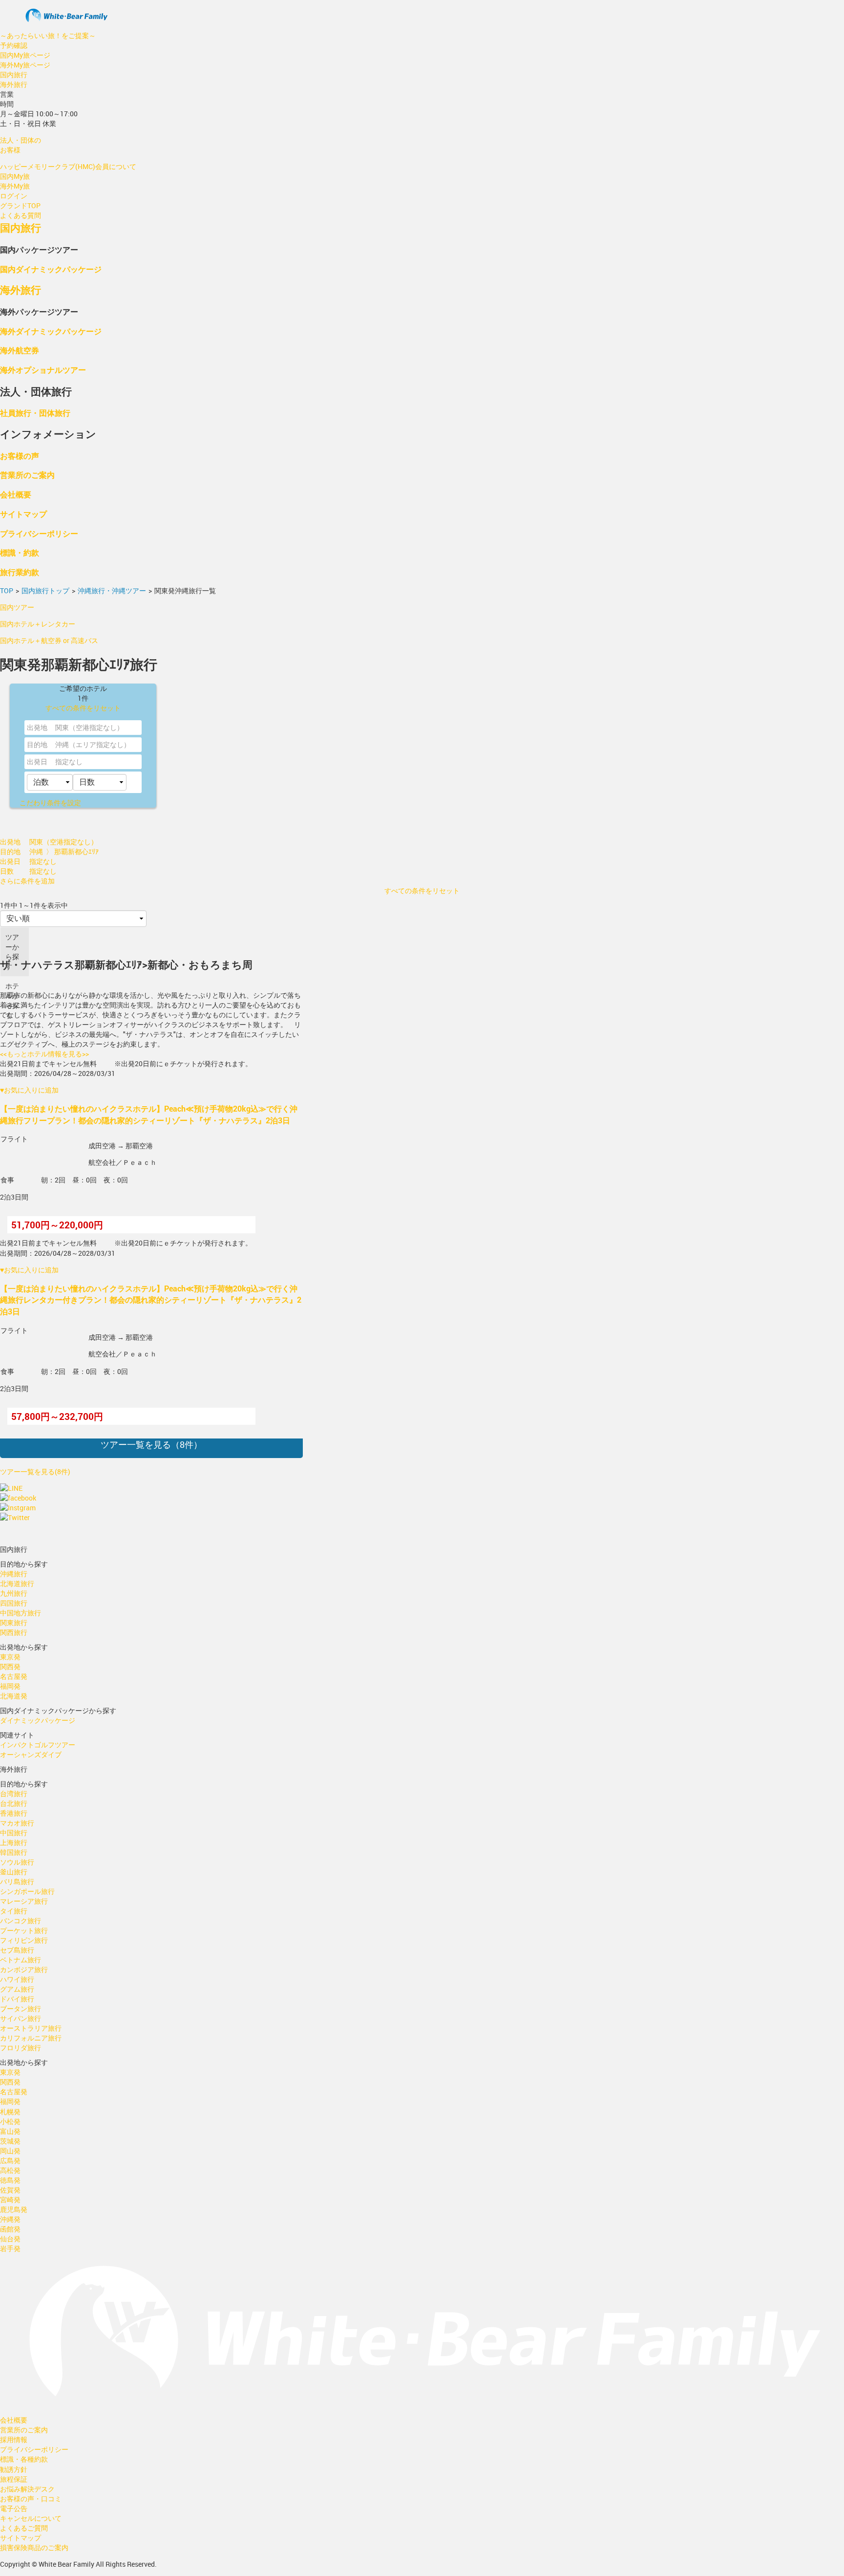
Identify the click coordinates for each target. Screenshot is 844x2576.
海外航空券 (20, 350)
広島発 (10, 2160)
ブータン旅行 (21, 2008)
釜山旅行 (14, 1872)
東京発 (10, 1657)
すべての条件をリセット (83, 708)
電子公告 (14, 2508)
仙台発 (10, 2239)
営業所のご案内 (27, 475)
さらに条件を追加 (27, 881)
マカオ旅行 (17, 1823)
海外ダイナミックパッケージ (51, 331)
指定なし (69, 762)
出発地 (37, 727)
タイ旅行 (14, 1911)
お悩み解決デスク (27, 2489)
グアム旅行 (17, 1989)
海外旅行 (14, 84)
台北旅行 (14, 1803)
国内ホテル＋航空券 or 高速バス (49, 640)
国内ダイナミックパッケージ (51, 269)
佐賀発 (10, 2190)
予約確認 (14, 45)
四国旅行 (14, 1603)
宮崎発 (10, 2200)
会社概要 (16, 494)
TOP (7, 590)
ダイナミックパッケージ (38, 1720)
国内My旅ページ (25, 55)
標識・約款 (20, 552)
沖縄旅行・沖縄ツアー (112, 590)
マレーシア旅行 (24, 1901)
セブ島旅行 (17, 1950)
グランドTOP (20, 205)
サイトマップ (23, 514)
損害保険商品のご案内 (34, 2547)
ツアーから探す (12, 952)
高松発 (10, 2170)
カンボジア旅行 (24, 1969)
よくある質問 (21, 215)
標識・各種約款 (24, 2459)
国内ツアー (17, 607)
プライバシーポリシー (39, 533)
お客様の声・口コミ (31, 2499)
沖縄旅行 (14, 1574)
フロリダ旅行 (21, 2048)
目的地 (37, 744)
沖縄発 (10, 2219)
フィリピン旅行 (24, 1940)
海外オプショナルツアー (43, 370)
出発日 (37, 762)
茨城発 (10, 2141)
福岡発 (10, 1686)
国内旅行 (14, 75)
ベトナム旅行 (21, 1960)
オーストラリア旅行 (31, 2028)
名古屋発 (14, 1676)
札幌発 (10, 2112)
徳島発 (10, 2180)
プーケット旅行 (24, 1930)
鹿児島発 (14, 2209)
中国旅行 (14, 1833)
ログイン (14, 196)
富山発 (10, 2131)
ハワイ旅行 (17, 1979)
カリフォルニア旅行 (31, 2038)
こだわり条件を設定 (50, 803)
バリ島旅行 (17, 1881)
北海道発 (14, 1696)
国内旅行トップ (45, 590)
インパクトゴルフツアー (38, 1745)
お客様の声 (20, 456)
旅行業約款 (20, 572)
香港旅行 (14, 1813)
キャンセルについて (31, 2518)
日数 (7, 871)
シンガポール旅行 (27, 1891)
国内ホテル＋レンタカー (38, 624)
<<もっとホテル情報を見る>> (44, 1054)
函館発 (10, 2229)
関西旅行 (14, 1632)
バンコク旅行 (21, 1921)
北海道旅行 (17, 1583)
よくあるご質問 (24, 2528)
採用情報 (14, 2439)
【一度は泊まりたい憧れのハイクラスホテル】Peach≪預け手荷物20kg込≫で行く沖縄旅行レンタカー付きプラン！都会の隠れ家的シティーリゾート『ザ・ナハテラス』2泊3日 (151, 1300)
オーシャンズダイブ (31, 1754)
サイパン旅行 (21, 2018)
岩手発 (10, 2248)
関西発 (10, 1666)
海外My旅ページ (25, 65)
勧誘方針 (14, 2469)
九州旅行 (14, 1593)
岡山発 (10, 2151)
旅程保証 (14, 2479)
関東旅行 (14, 1622)
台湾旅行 (14, 1793)
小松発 (10, 2121)
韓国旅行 (14, 1852)
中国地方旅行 (21, 1613)
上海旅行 (14, 1842)
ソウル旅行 (17, 1862)
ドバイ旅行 (17, 1999)
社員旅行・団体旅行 (35, 413)
